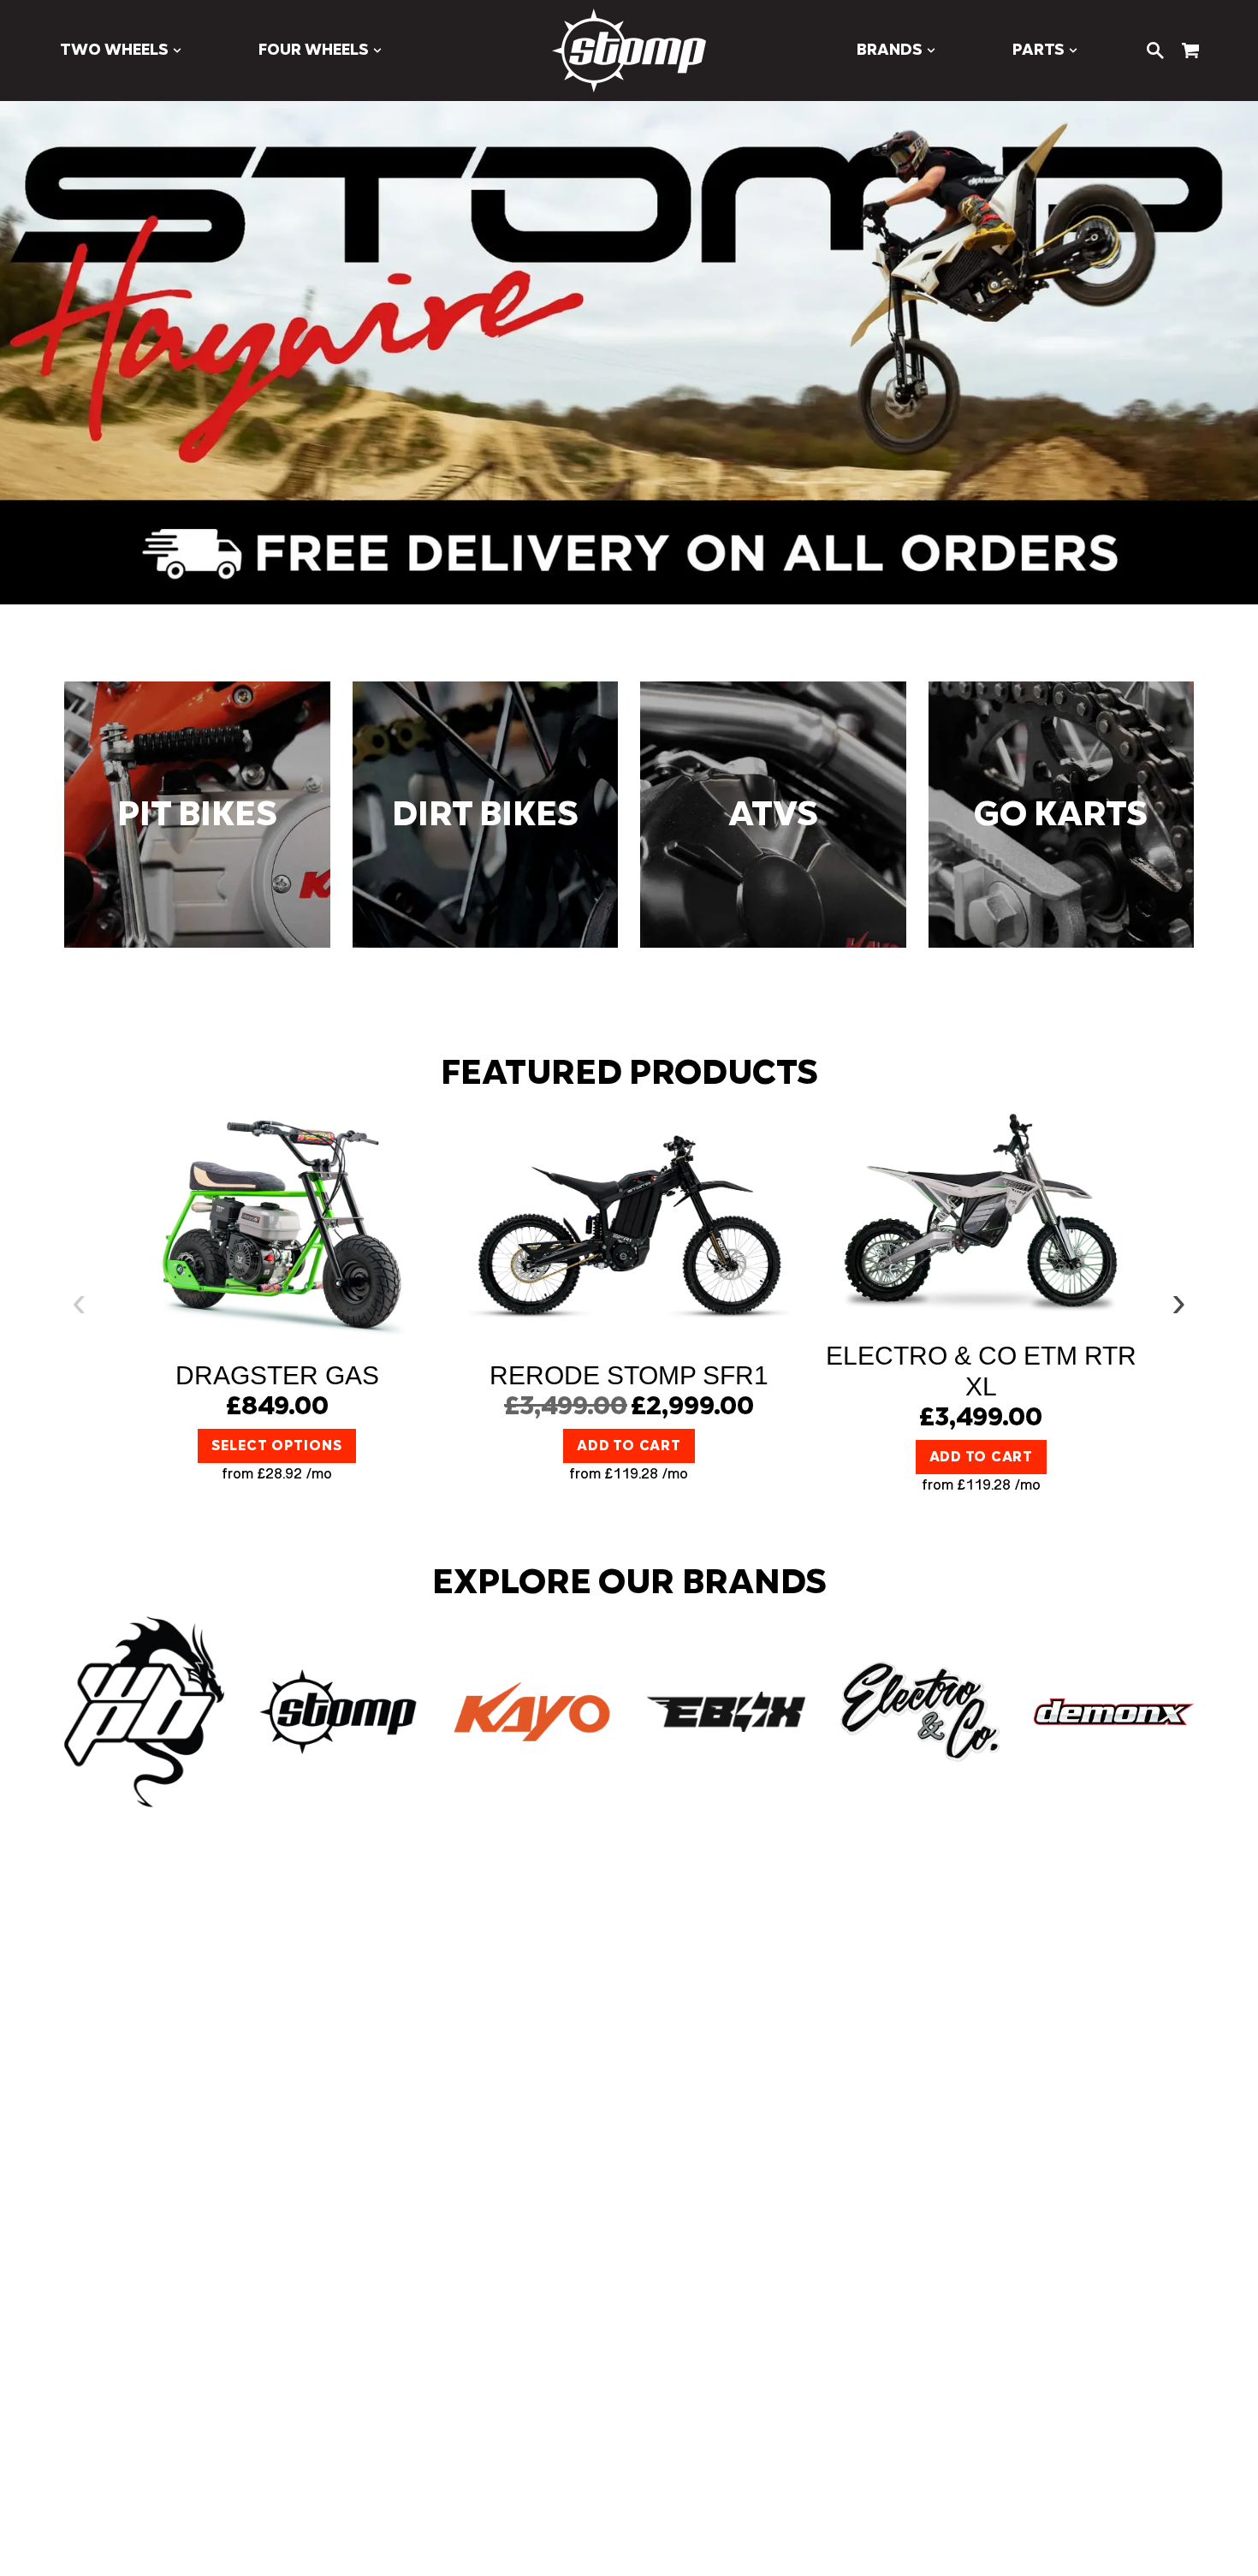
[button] (121, 51)
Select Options (276, 1446)
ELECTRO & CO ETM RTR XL (981, 1371)
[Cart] (1190, 51)
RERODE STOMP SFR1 (629, 1375)
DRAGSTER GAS (277, 1375)
